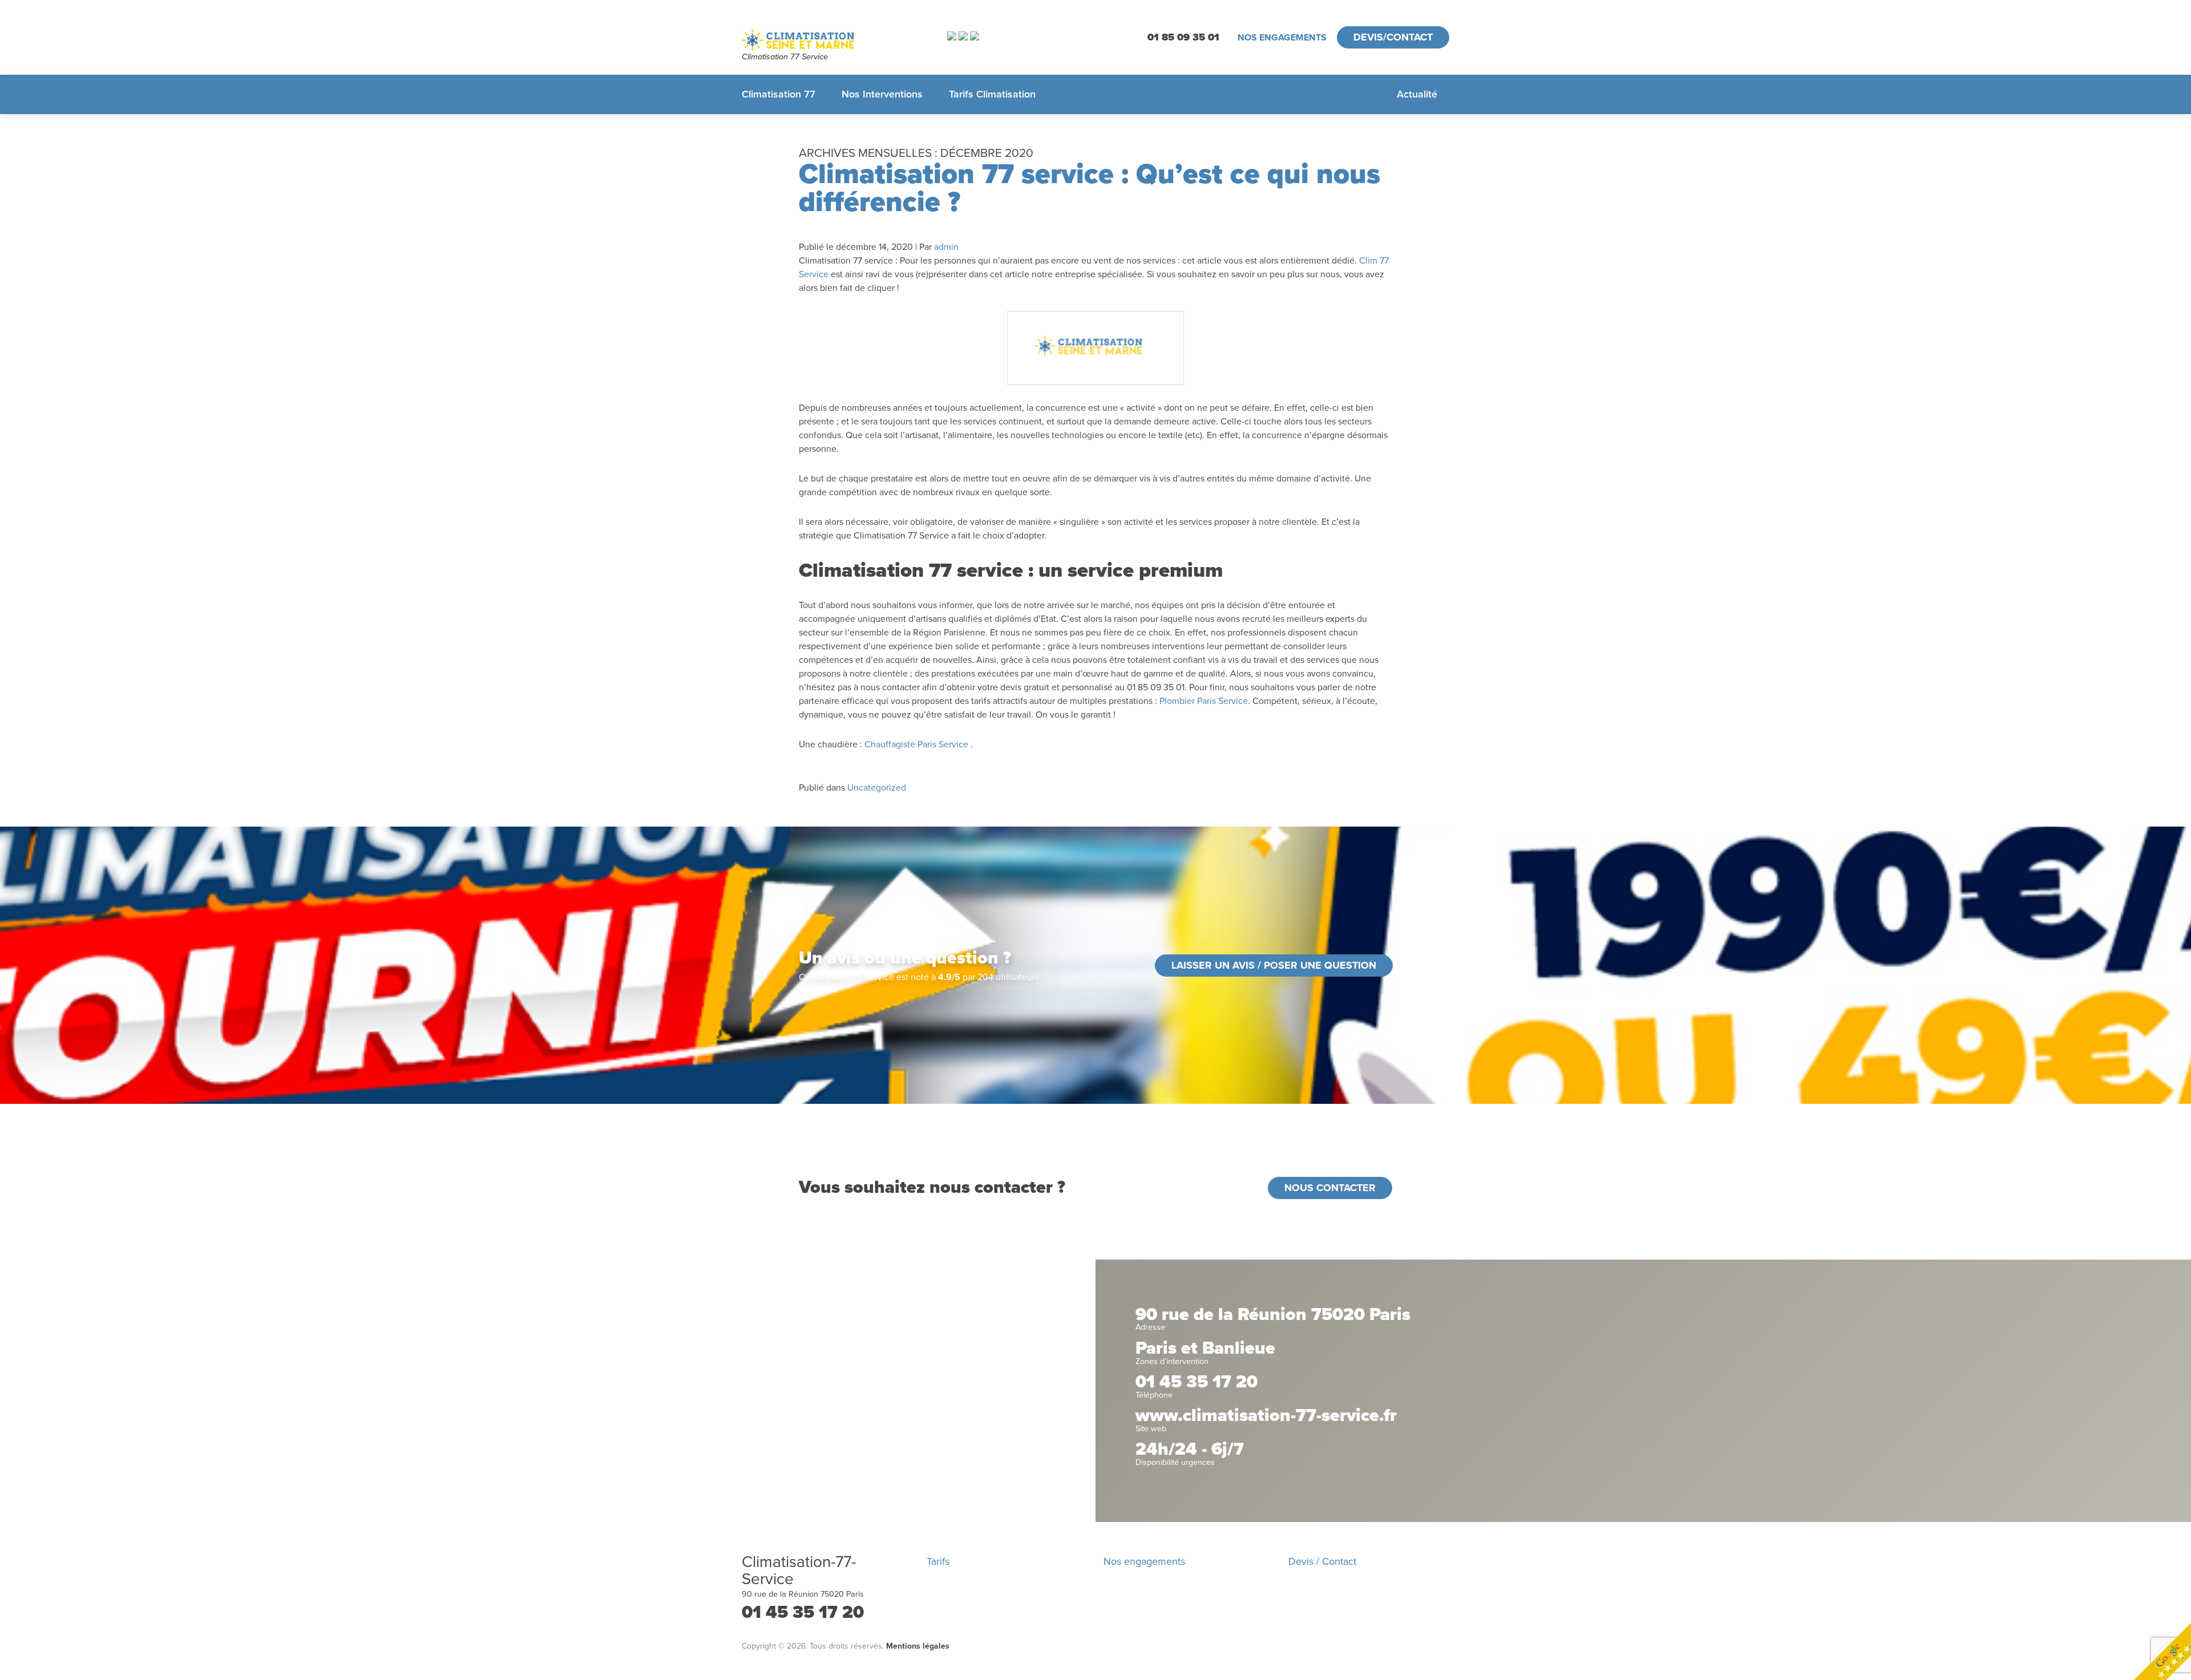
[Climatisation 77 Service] (830, 40)
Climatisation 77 (779, 94)
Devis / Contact (1322, 1561)
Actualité (1417, 94)
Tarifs (938, 1561)
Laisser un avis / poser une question (1274, 965)
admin (946, 247)
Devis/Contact (1393, 37)
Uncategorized (877, 788)
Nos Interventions (882, 94)
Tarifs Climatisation (992, 94)
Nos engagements (1282, 38)
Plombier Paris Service (1204, 701)
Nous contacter (1330, 1188)
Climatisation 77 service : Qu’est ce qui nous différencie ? (1090, 188)
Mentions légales (918, 1646)
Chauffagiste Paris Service (916, 744)
